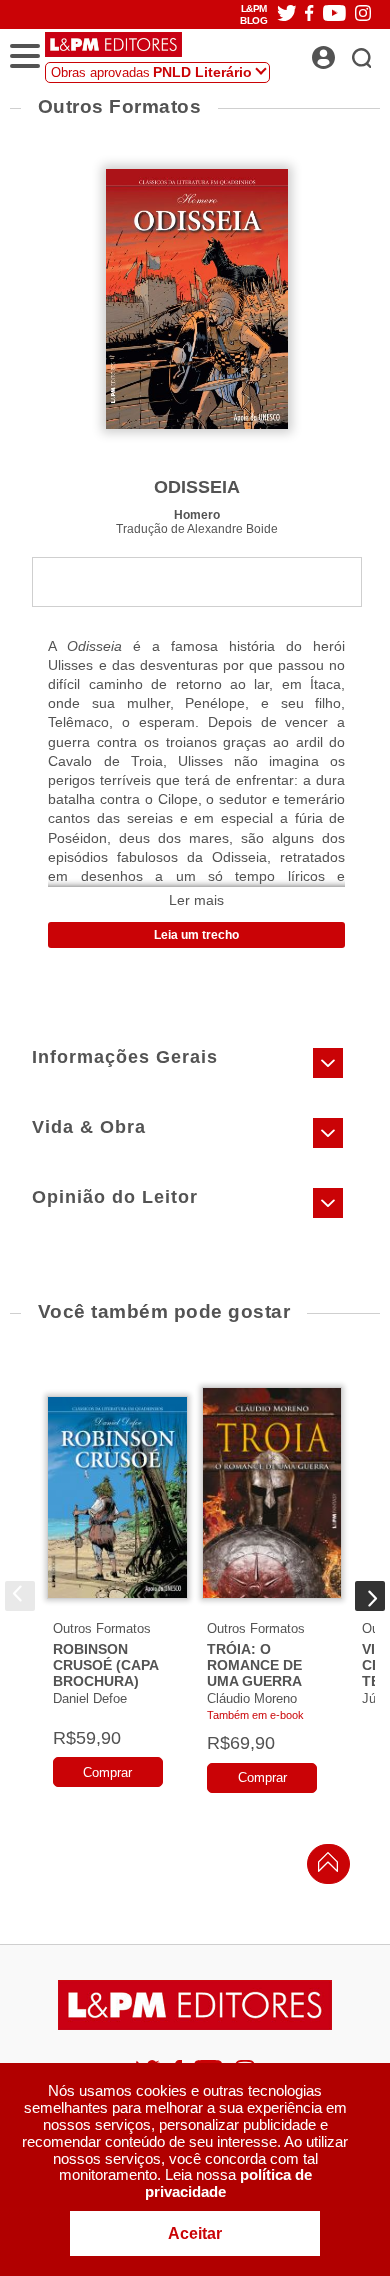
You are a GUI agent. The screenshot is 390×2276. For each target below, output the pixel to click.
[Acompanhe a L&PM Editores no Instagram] (363, 14)
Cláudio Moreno (252, 1698)
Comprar (107, 1772)
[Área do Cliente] (345, 52)
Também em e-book (255, 1715)
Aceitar (195, 2233)
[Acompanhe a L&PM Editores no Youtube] (334, 14)
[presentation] (20, 1596)
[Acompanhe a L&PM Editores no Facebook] (309, 14)
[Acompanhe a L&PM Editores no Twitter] (287, 14)
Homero (197, 514)
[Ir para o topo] (323, 1867)
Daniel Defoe (90, 1698)
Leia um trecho (196, 935)
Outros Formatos (102, 1628)
